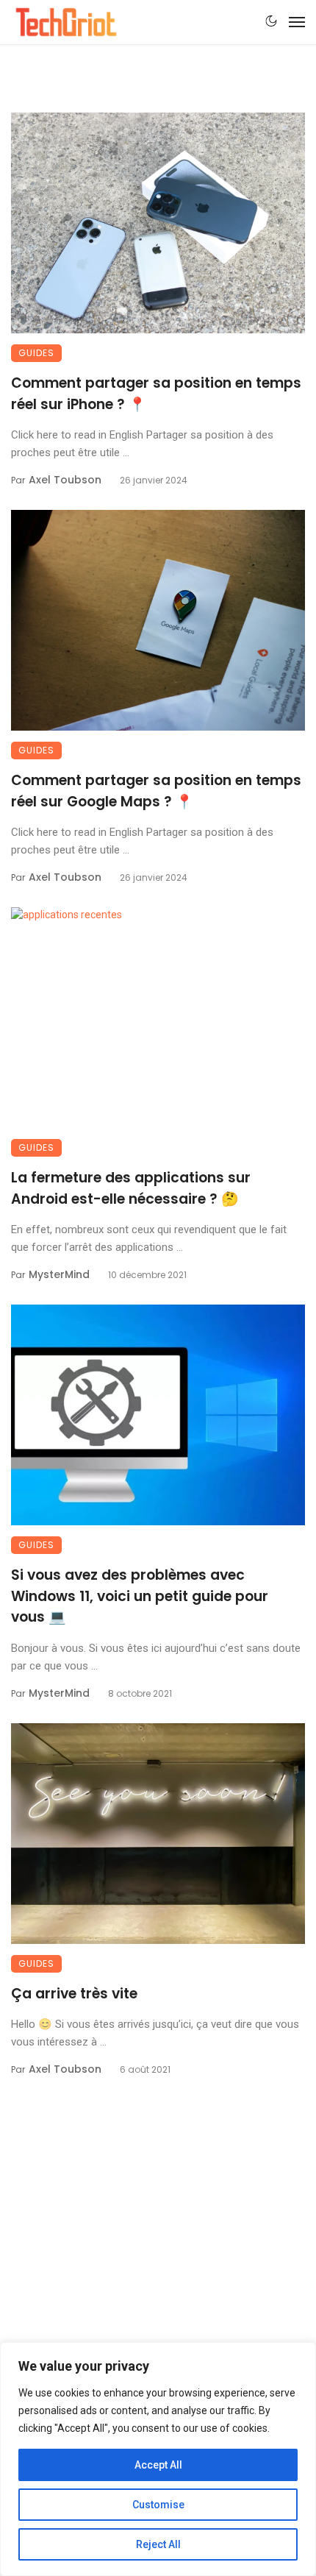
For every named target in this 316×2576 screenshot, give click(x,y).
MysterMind (59, 1274)
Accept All (158, 2465)
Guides (36, 353)
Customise (158, 2505)
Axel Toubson (65, 480)
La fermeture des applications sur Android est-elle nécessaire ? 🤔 (131, 1188)
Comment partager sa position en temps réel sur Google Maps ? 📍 (156, 791)
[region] (158, 2459)
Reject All (158, 2544)
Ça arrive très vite (74, 1994)
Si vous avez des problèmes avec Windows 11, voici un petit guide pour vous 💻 (140, 1596)
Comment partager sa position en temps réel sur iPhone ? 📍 (156, 394)
